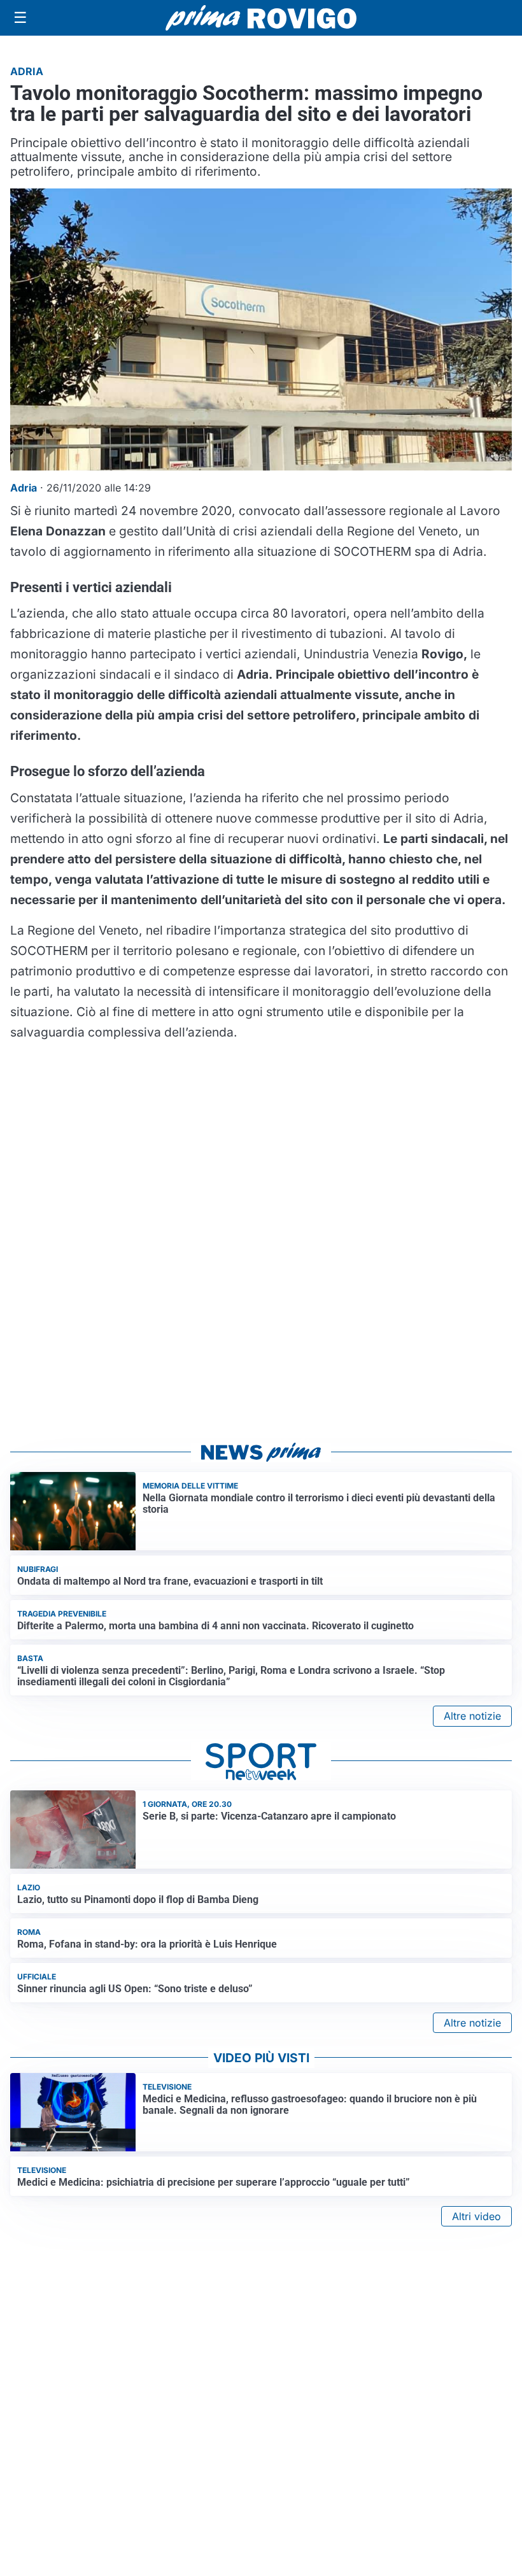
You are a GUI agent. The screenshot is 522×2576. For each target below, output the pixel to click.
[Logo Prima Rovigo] (261, 18)
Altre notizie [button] (472, 1716)
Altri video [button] (476, 2216)
